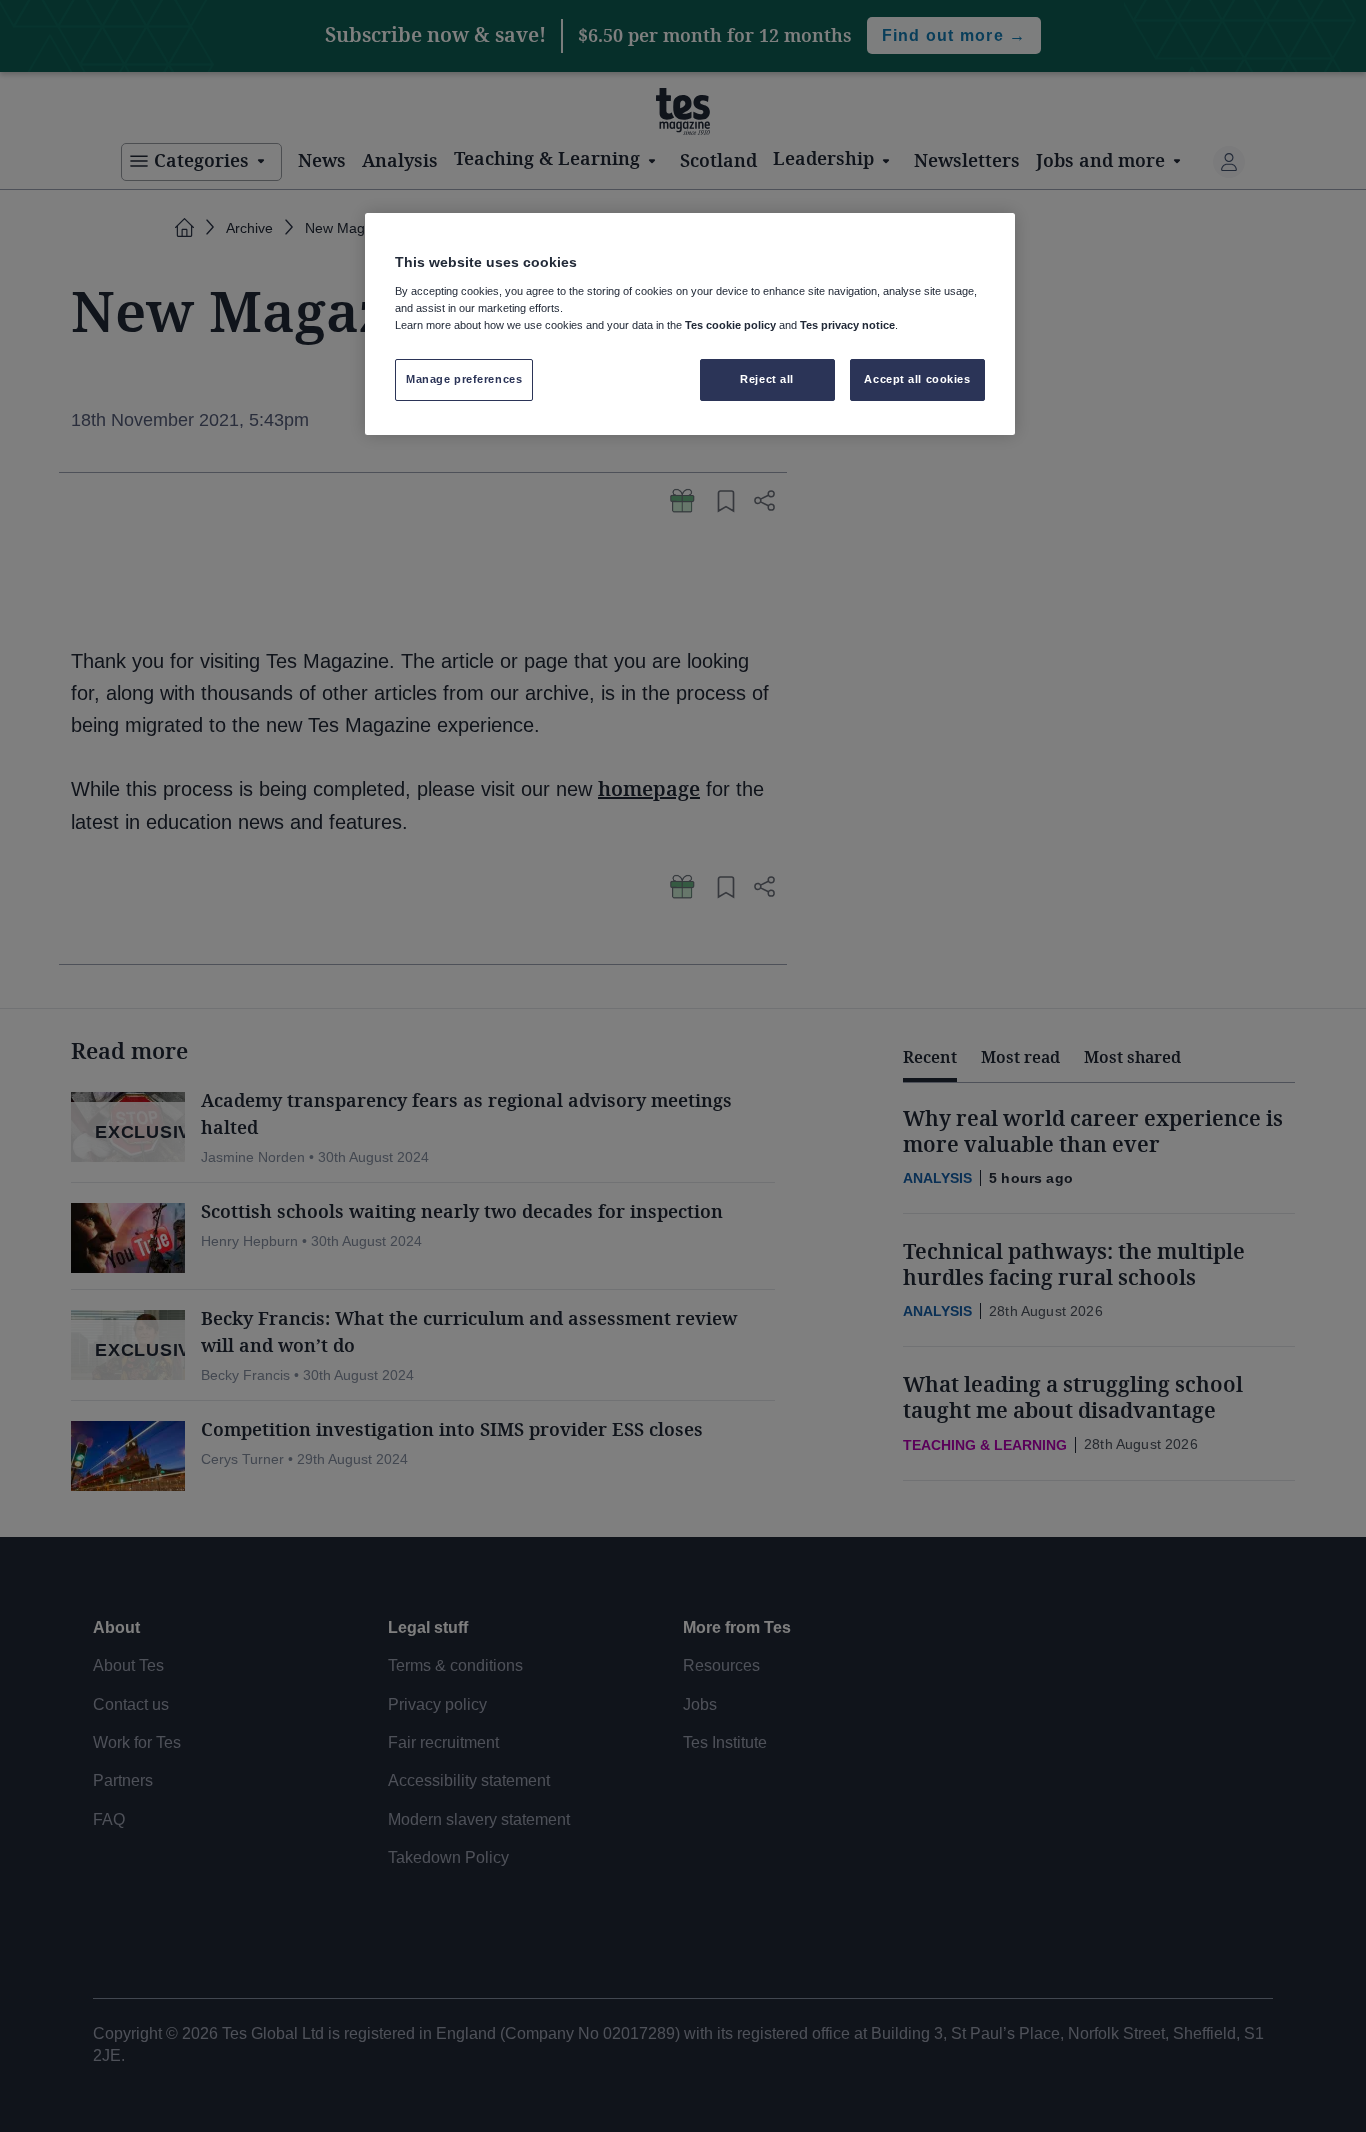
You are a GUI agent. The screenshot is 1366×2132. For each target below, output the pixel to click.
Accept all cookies (917, 379)
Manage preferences (464, 379)
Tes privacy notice (847, 325)
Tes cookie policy (730, 325)
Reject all (767, 379)
